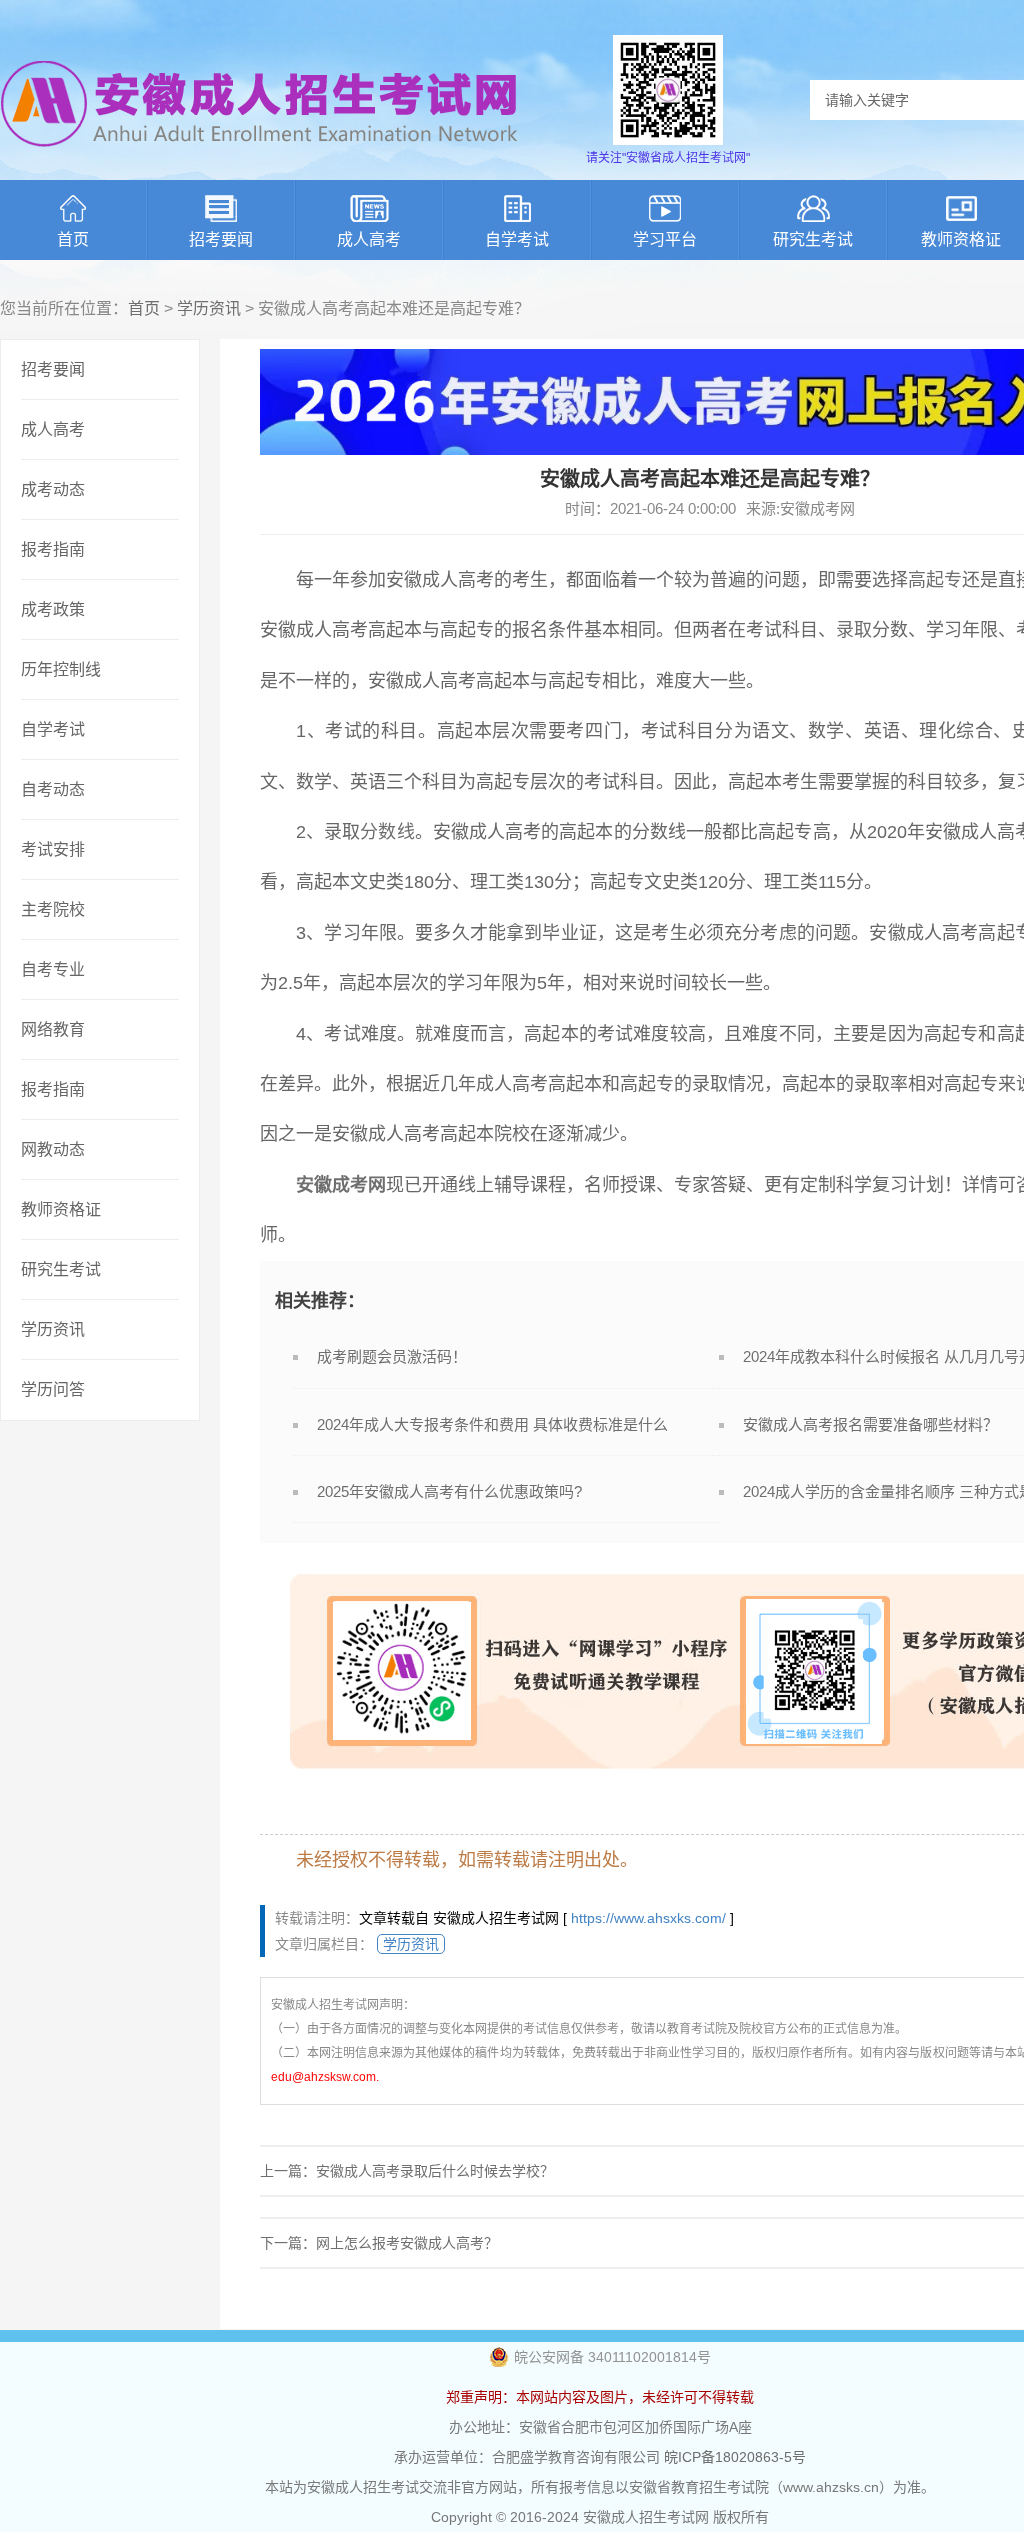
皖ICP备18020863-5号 (735, 2457)
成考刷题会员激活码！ (392, 1356)
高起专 (935, 580)
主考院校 (53, 909)
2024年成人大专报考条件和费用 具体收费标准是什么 (492, 1424)
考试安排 (53, 849)
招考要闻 (221, 239)
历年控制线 (61, 669)
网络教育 (53, 1029)
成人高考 (369, 239)
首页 (73, 239)
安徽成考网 (341, 1185)
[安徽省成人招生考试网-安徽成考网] (260, 160)
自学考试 (517, 239)
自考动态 (53, 789)
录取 (854, 630)
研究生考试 (813, 239)
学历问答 (53, 1389)
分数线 (387, 832)
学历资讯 (209, 308)
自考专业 (53, 969)
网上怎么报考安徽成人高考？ (407, 2243)
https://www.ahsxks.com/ (648, 1918)
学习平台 (665, 239)
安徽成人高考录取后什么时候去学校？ (435, 2171)
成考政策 (53, 609)
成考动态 (53, 489)
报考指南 (53, 549)
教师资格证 (61, 1209)
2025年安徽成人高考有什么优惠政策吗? (449, 1491)
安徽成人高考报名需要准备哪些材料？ (870, 1424)
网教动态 (53, 1149)
